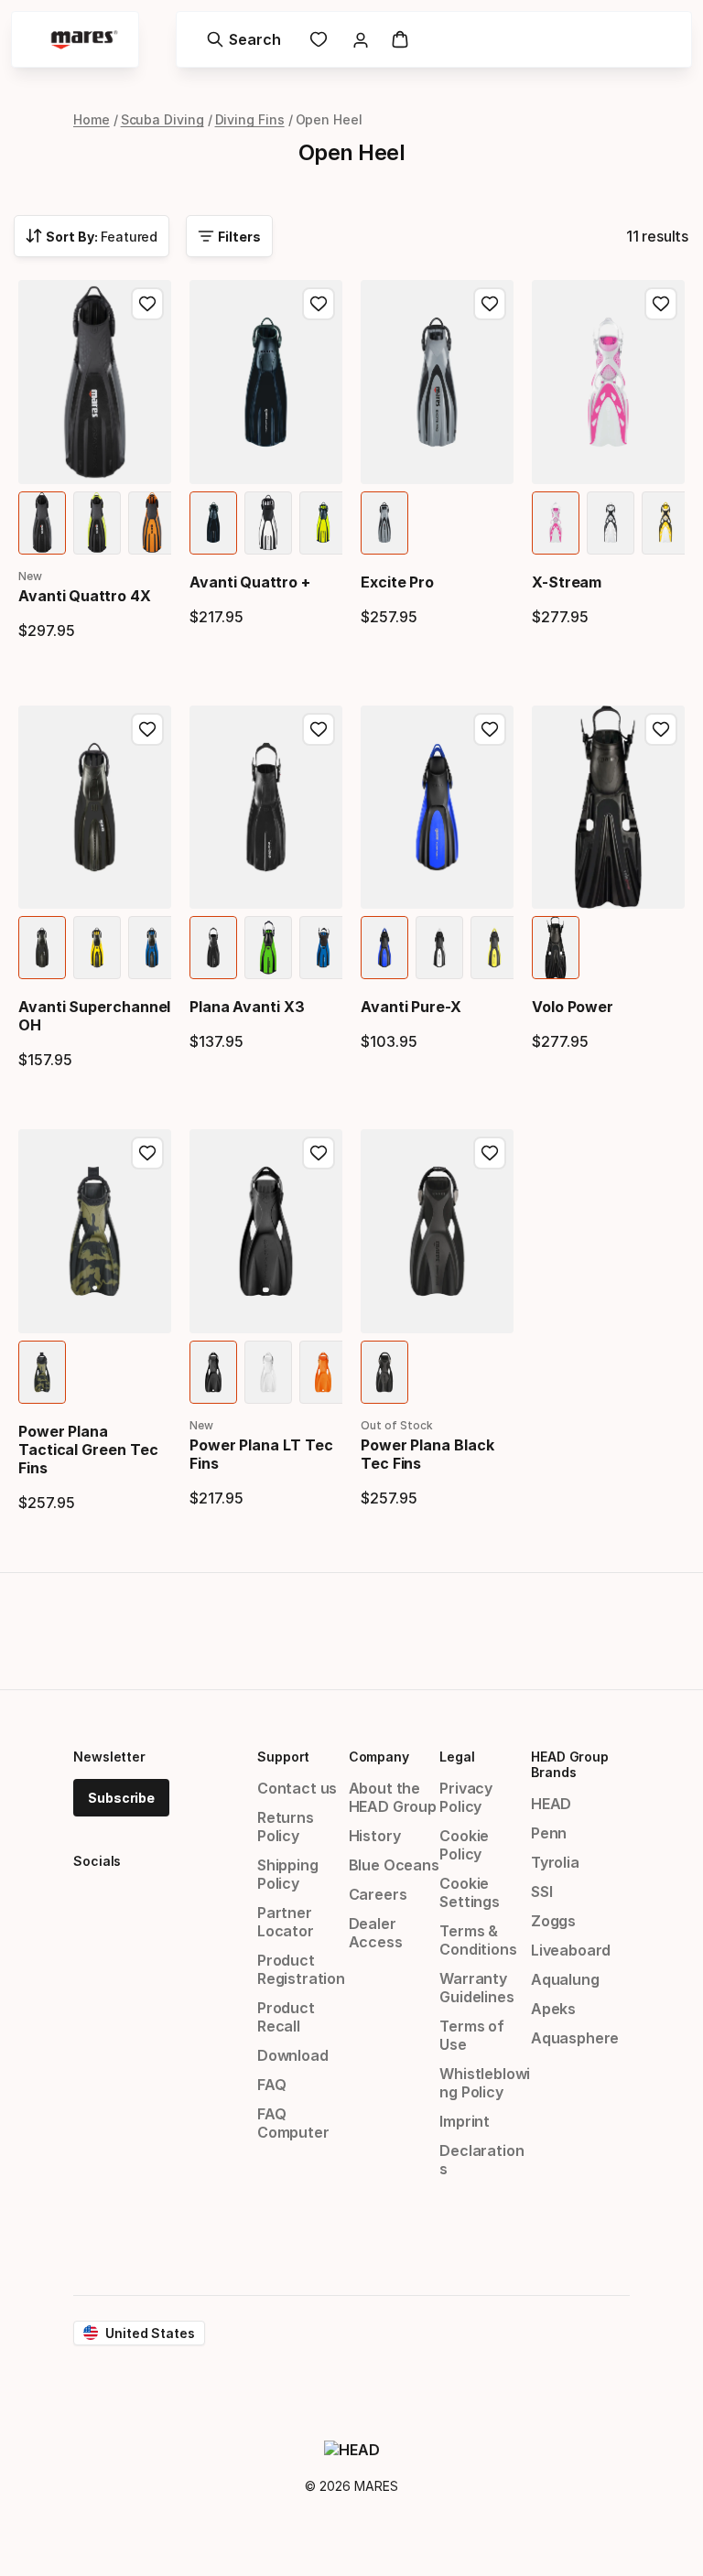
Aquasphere (575, 2038)
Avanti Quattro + (250, 582)
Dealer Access (376, 1933)
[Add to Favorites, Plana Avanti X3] (319, 729)
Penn (549, 1833)
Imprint (465, 2121)
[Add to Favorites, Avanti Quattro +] (319, 304)
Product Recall (286, 2017)
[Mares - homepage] (84, 40)
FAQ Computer (293, 2123)
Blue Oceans (394, 1865)
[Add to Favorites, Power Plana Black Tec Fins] (490, 1153)
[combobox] (92, 236)
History (375, 1836)
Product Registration (301, 1969)
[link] (319, 39)
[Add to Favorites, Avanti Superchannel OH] (147, 729)
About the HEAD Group (393, 1797)
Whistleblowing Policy (485, 2083)
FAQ (271, 2085)
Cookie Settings (470, 1892)
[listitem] (42, 523)
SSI (541, 1892)
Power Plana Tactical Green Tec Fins (88, 1450)
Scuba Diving (162, 119)
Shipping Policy (288, 1874)
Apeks (553, 2009)
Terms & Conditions (478, 1940)
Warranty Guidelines (476, 1988)
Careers (378, 1894)
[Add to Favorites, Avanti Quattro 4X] (147, 304)
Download (293, 2055)
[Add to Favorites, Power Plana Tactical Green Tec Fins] (147, 1153)
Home (92, 119)
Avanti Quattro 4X (85, 596)
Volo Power (573, 1007)
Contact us (297, 1788)
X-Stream (567, 582)
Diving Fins (250, 119)
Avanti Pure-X (411, 1007)
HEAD (551, 1804)
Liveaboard (571, 1950)
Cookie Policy (464, 1845)
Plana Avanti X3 (247, 1007)
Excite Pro (397, 582)
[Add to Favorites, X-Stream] (661, 304)
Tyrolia (555, 1862)
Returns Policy (286, 1827)
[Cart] (400, 39)
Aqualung (565, 1979)
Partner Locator (286, 1922)
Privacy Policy (466, 1797)
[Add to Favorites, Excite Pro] (490, 304)
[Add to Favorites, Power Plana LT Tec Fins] (319, 1153)
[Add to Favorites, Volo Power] (661, 729)
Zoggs (553, 1921)
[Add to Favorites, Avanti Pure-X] (490, 729)
